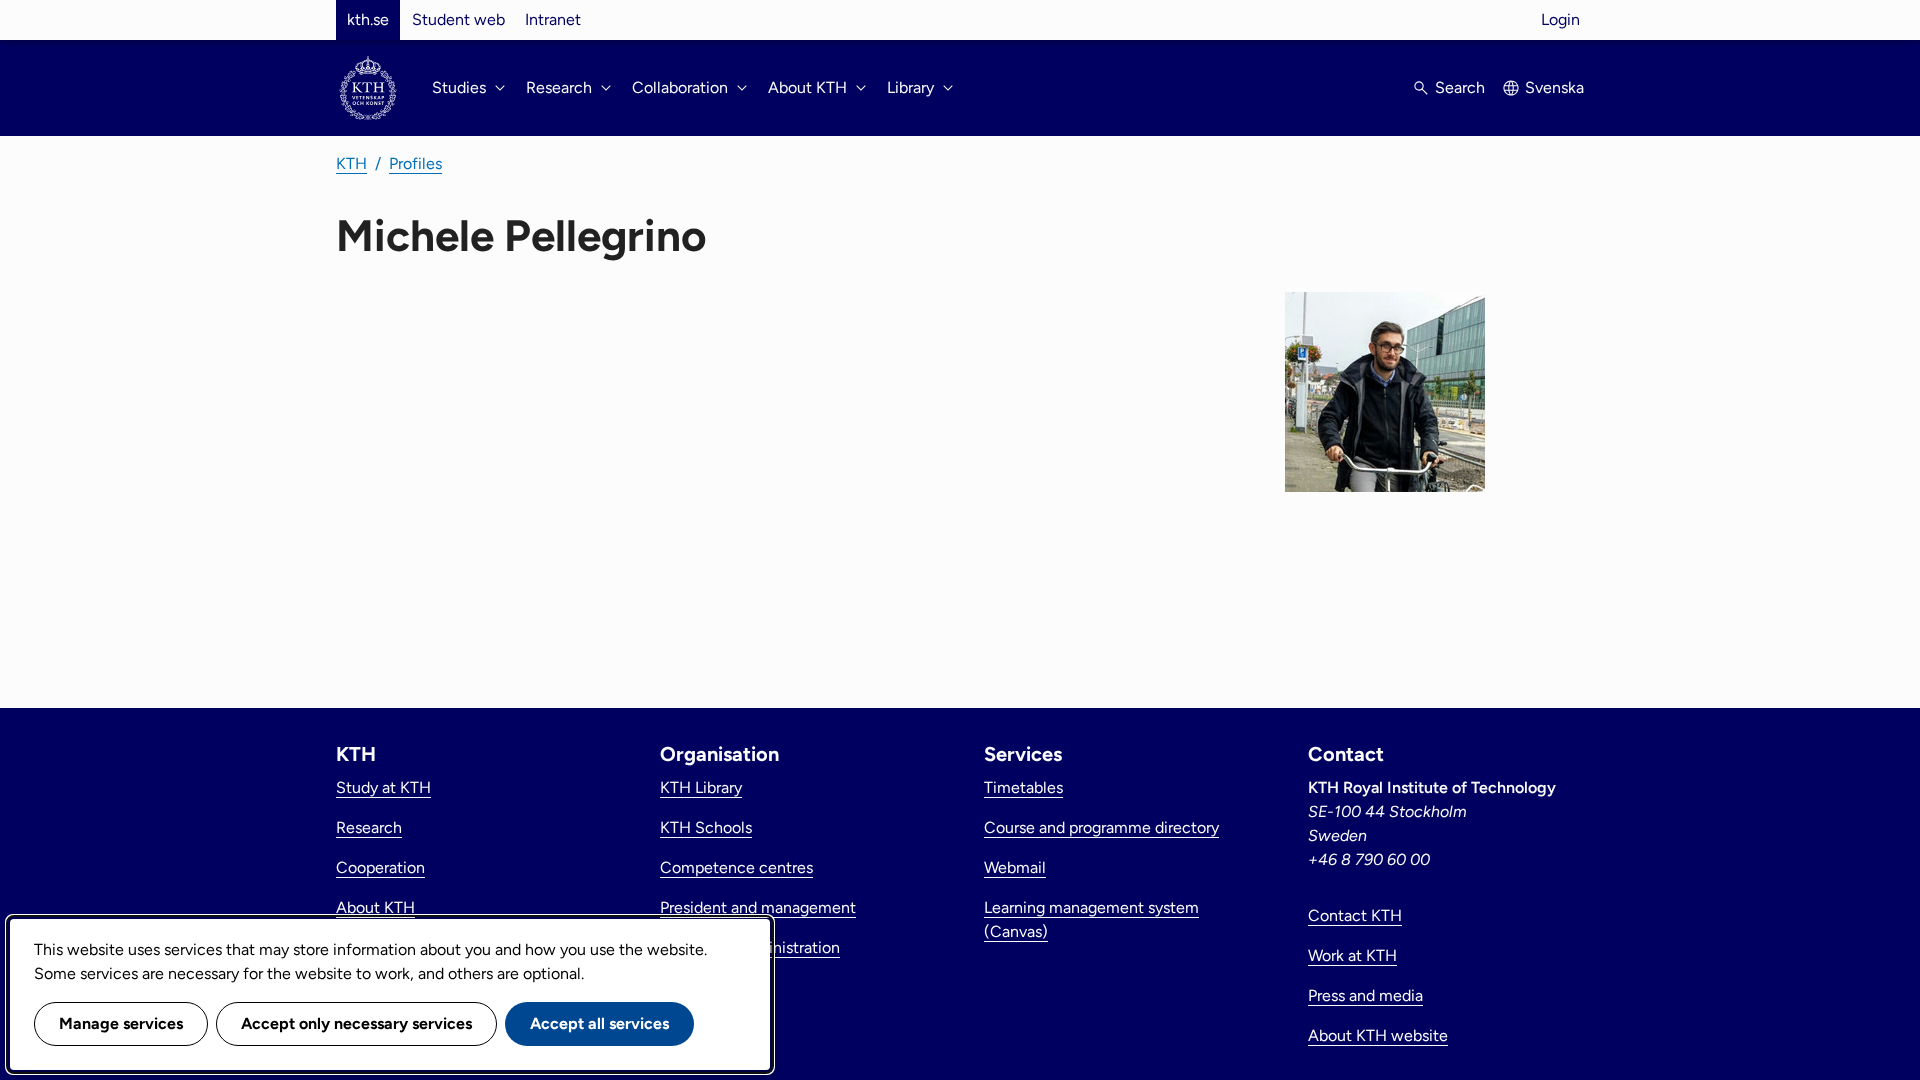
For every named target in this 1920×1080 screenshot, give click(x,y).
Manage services (121, 1023)
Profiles (415, 163)
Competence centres (736, 867)
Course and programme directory (1101, 827)
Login (1560, 19)
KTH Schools (706, 827)
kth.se (368, 19)
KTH (351, 163)
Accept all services (599, 1023)
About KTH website (1378, 1035)
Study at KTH (383, 787)
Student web (458, 19)
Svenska (1554, 87)
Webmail (1015, 867)
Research (369, 827)
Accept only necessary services (356, 1023)
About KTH (375, 907)
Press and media (1365, 995)
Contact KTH (1355, 915)
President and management (758, 907)
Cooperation (380, 867)
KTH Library (701, 787)
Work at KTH (1352, 955)
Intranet (553, 19)
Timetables (1023, 787)
